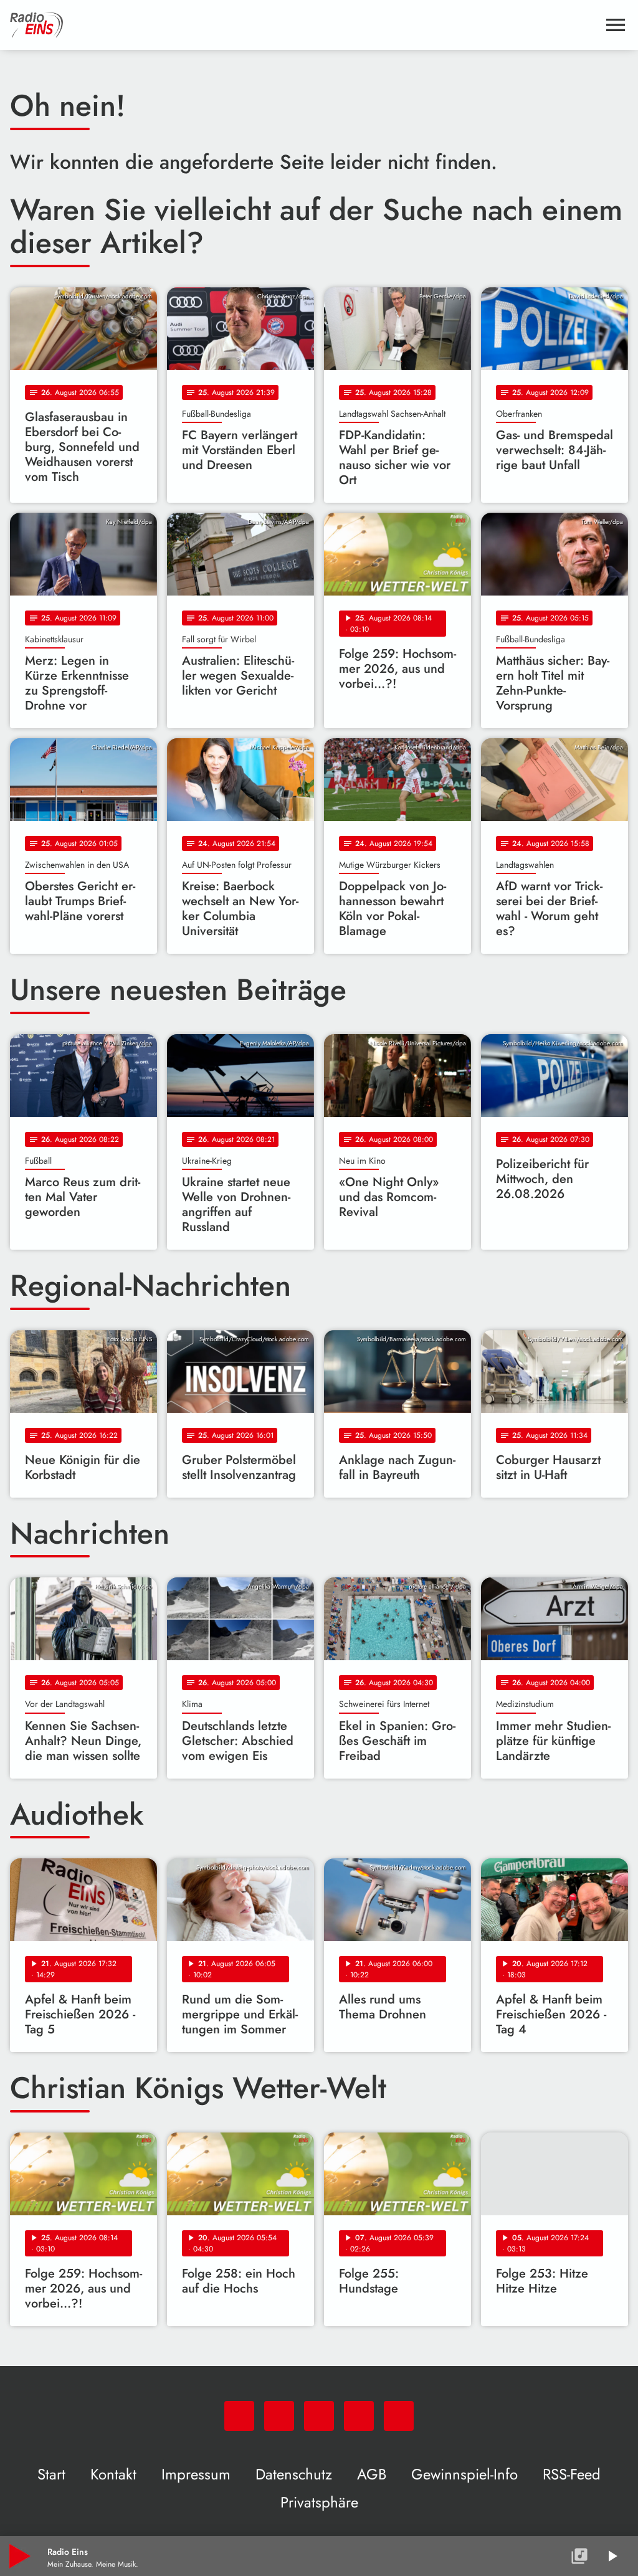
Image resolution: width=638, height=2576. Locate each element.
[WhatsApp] (239, 2416)
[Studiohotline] (399, 2416)
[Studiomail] (359, 2416)
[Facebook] (279, 2416)
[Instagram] (319, 2416)
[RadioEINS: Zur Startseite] (304, 25)
